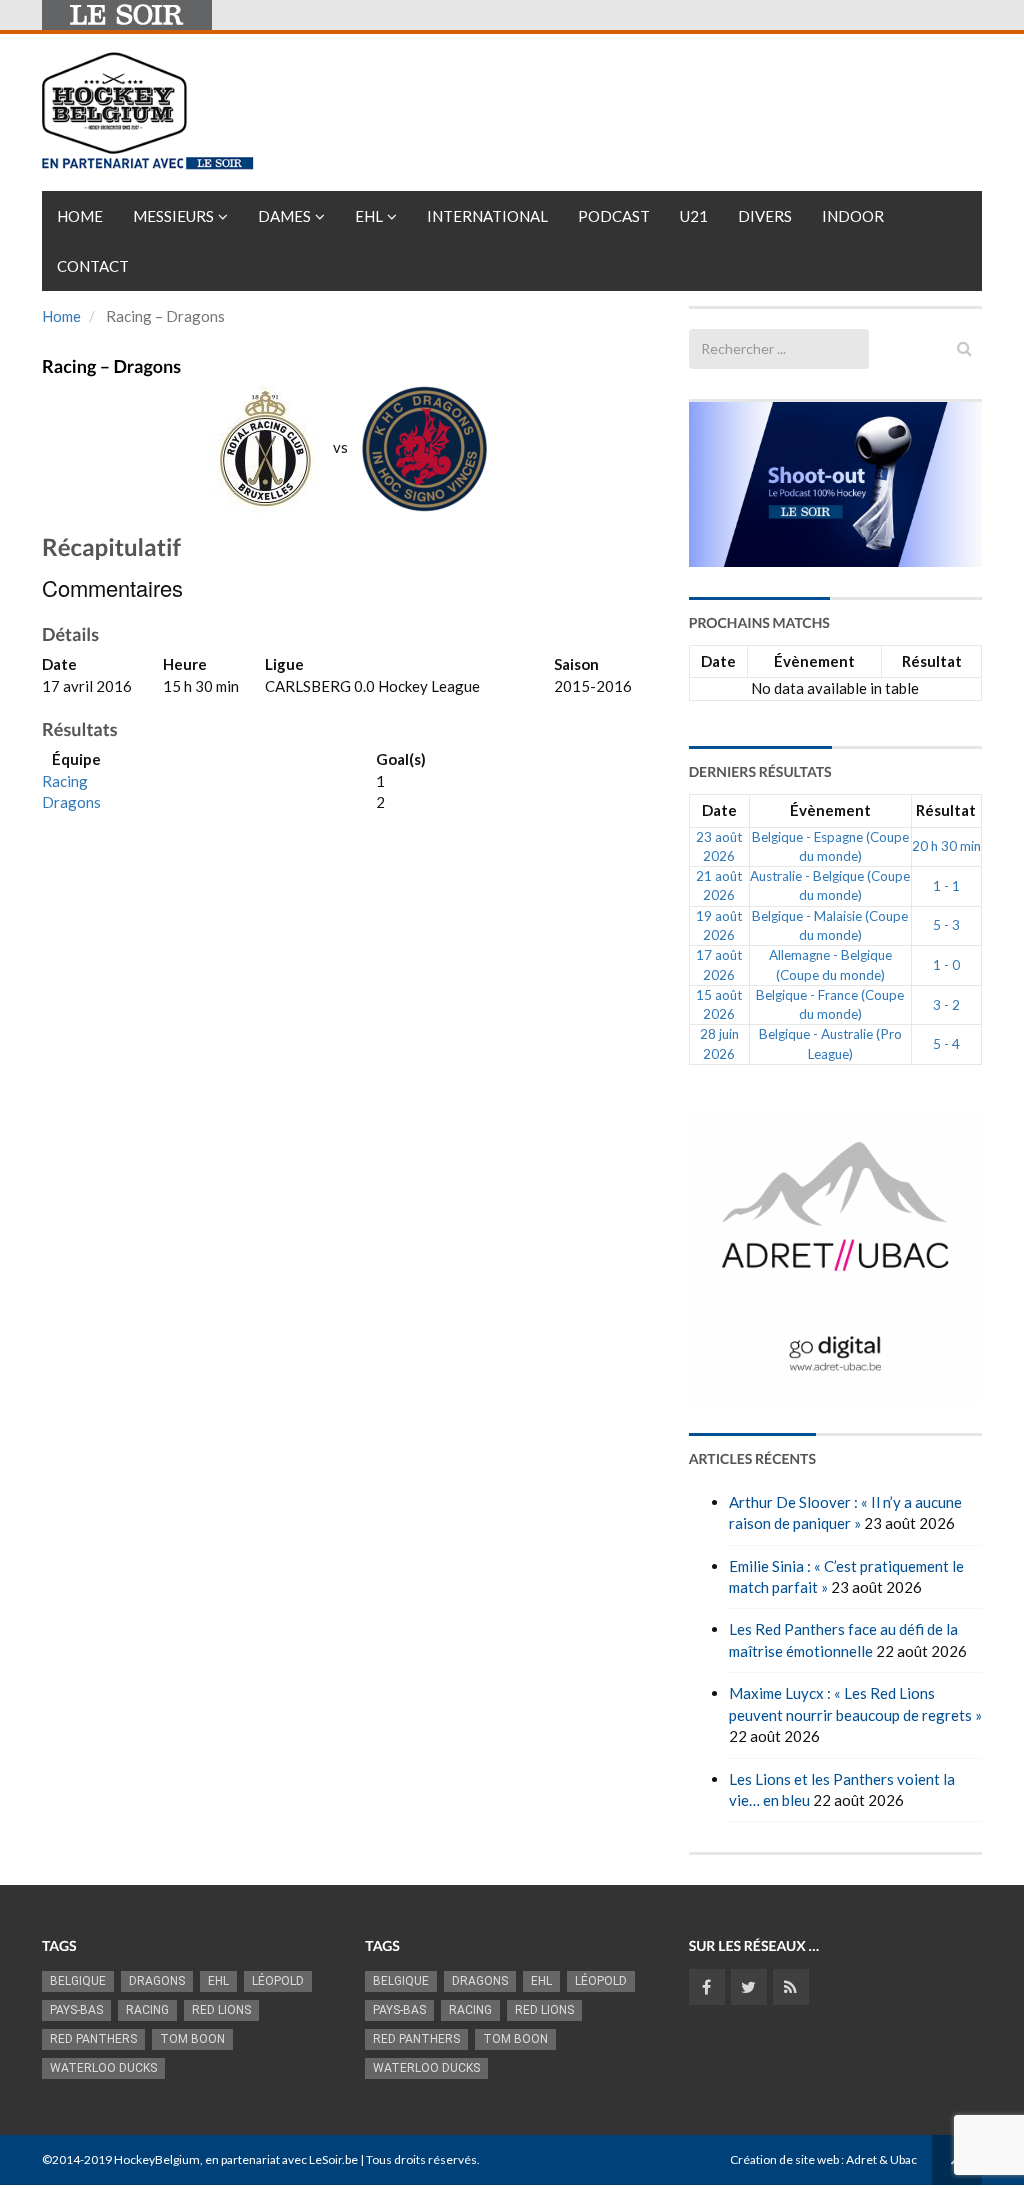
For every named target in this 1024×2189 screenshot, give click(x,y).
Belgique (78, 1981)
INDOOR (853, 216)
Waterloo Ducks (103, 2068)
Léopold (278, 1981)
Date (718, 661)
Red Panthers (93, 2039)
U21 (694, 216)
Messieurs (173, 216)
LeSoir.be (333, 2159)
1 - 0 (946, 965)
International (487, 216)
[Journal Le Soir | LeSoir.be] (127, 15)
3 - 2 (946, 1005)
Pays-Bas (76, 2010)
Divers (765, 216)
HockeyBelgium (157, 2159)
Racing (65, 781)
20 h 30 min (946, 846)
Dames (284, 216)
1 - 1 (946, 886)
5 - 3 (946, 925)
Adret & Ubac (881, 2159)
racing (147, 2010)
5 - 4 (946, 1044)
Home (80, 216)
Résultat (932, 661)
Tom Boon (192, 2039)
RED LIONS (221, 2010)
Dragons (71, 802)
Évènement (814, 661)
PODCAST (614, 216)
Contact (93, 266)
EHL (369, 216)
